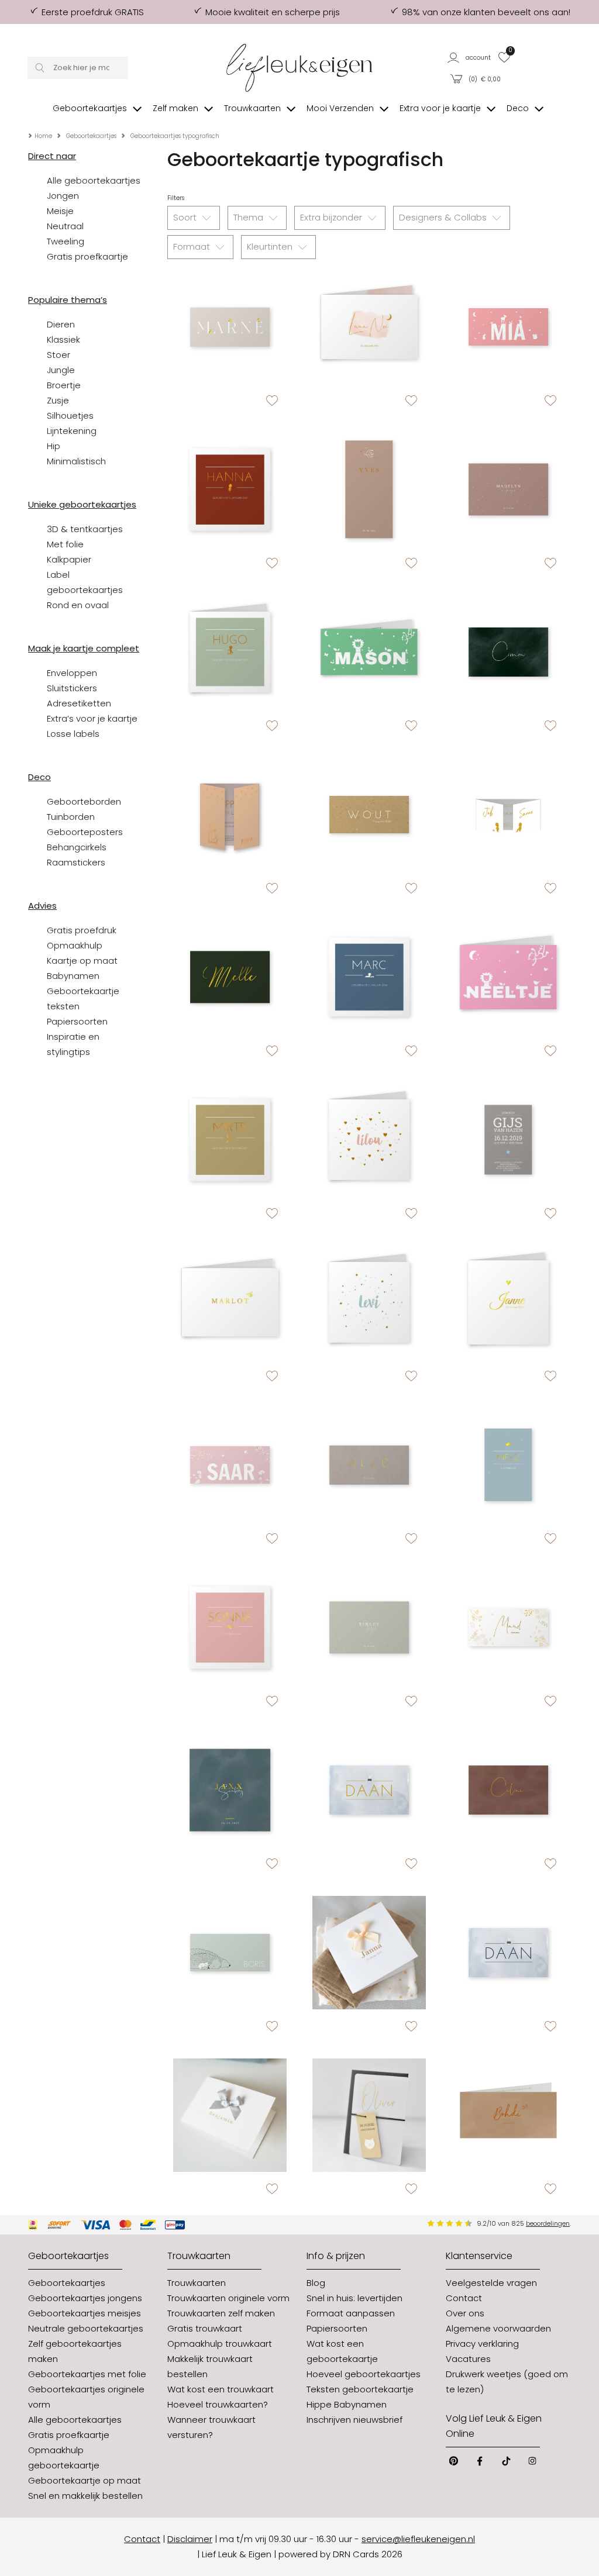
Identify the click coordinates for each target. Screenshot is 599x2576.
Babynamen (73, 976)
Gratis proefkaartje (87, 256)
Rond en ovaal (78, 605)
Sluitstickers (72, 688)
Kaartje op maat (82, 961)
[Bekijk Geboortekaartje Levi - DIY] (369, 1302)
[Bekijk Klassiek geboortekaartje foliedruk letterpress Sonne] (230, 1627)
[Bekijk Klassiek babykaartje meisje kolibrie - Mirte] (230, 1140)
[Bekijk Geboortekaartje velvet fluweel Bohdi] (508, 2115)
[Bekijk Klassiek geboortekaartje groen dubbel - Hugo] (230, 652)
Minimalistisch (76, 461)
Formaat (193, 246)
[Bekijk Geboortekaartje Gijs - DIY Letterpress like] (508, 1140)
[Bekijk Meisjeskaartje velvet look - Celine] (508, 1790)
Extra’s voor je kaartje (92, 718)
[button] (470, 57)
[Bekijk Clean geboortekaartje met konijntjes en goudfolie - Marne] (230, 327)
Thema (249, 217)
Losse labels (73, 734)
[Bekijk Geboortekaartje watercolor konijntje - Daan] (369, 1790)
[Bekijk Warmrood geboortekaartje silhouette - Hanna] (230, 489)
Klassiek (63, 339)
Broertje (64, 385)
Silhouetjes (70, 415)
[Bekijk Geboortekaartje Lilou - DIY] (369, 1140)
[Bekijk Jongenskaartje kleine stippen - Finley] (369, 1627)
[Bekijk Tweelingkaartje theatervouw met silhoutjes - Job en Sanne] (508, 815)
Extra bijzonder (332, 217)
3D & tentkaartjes (85, 529)
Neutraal (65, 226)
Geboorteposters (85, 832)
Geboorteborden (84, 801)
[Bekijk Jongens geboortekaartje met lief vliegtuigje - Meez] (508, 1465)
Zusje (58, 400)
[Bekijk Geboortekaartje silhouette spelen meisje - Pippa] (230, 815)
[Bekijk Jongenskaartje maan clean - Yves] (369, 489)
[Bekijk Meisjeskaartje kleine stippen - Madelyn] (508, 489)
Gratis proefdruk (82, 930)
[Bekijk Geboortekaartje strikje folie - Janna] (369, 1953)
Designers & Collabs (444, 217)
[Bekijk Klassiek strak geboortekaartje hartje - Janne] (508, 1302)
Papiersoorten (77, 1021)
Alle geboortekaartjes (94, 180)
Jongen (63, 196)
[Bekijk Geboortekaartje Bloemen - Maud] (508, 1627)
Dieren (61, 324)
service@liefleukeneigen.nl (418, 2539)
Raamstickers (76, 862)
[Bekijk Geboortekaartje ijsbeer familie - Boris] (230, 1953)
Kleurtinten (271, 246)
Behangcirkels (77, 847)
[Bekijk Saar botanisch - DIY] (230, 1465)
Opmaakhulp (75, 945)
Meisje (60, 211)
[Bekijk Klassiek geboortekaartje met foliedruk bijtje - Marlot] (230, 1302)
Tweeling (66, 241)
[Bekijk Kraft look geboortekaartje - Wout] (369, 815)
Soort (186, 217)
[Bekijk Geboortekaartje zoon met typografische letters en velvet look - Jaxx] (230, 1790)
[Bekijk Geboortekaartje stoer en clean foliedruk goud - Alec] (369, 1465)
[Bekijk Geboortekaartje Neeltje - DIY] (508, 977)
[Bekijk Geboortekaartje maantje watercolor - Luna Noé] (369, 327)
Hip (54, 446)
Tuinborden (71, 817)
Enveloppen (72, 673)
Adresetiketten (79, 703)
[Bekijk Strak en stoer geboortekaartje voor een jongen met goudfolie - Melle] (230, 977)
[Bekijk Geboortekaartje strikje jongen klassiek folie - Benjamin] (230, 2115)
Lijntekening (72, 431)
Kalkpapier (69, 559)
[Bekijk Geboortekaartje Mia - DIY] (508, 327)
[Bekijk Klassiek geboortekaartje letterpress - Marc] (369, 977)
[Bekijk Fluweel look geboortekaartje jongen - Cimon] (508, 652)
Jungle (61, 370)
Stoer (58, 355)
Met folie (65, 544)
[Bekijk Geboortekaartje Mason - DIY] (369, 652)
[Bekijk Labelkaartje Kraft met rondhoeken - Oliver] (369, 2115)
